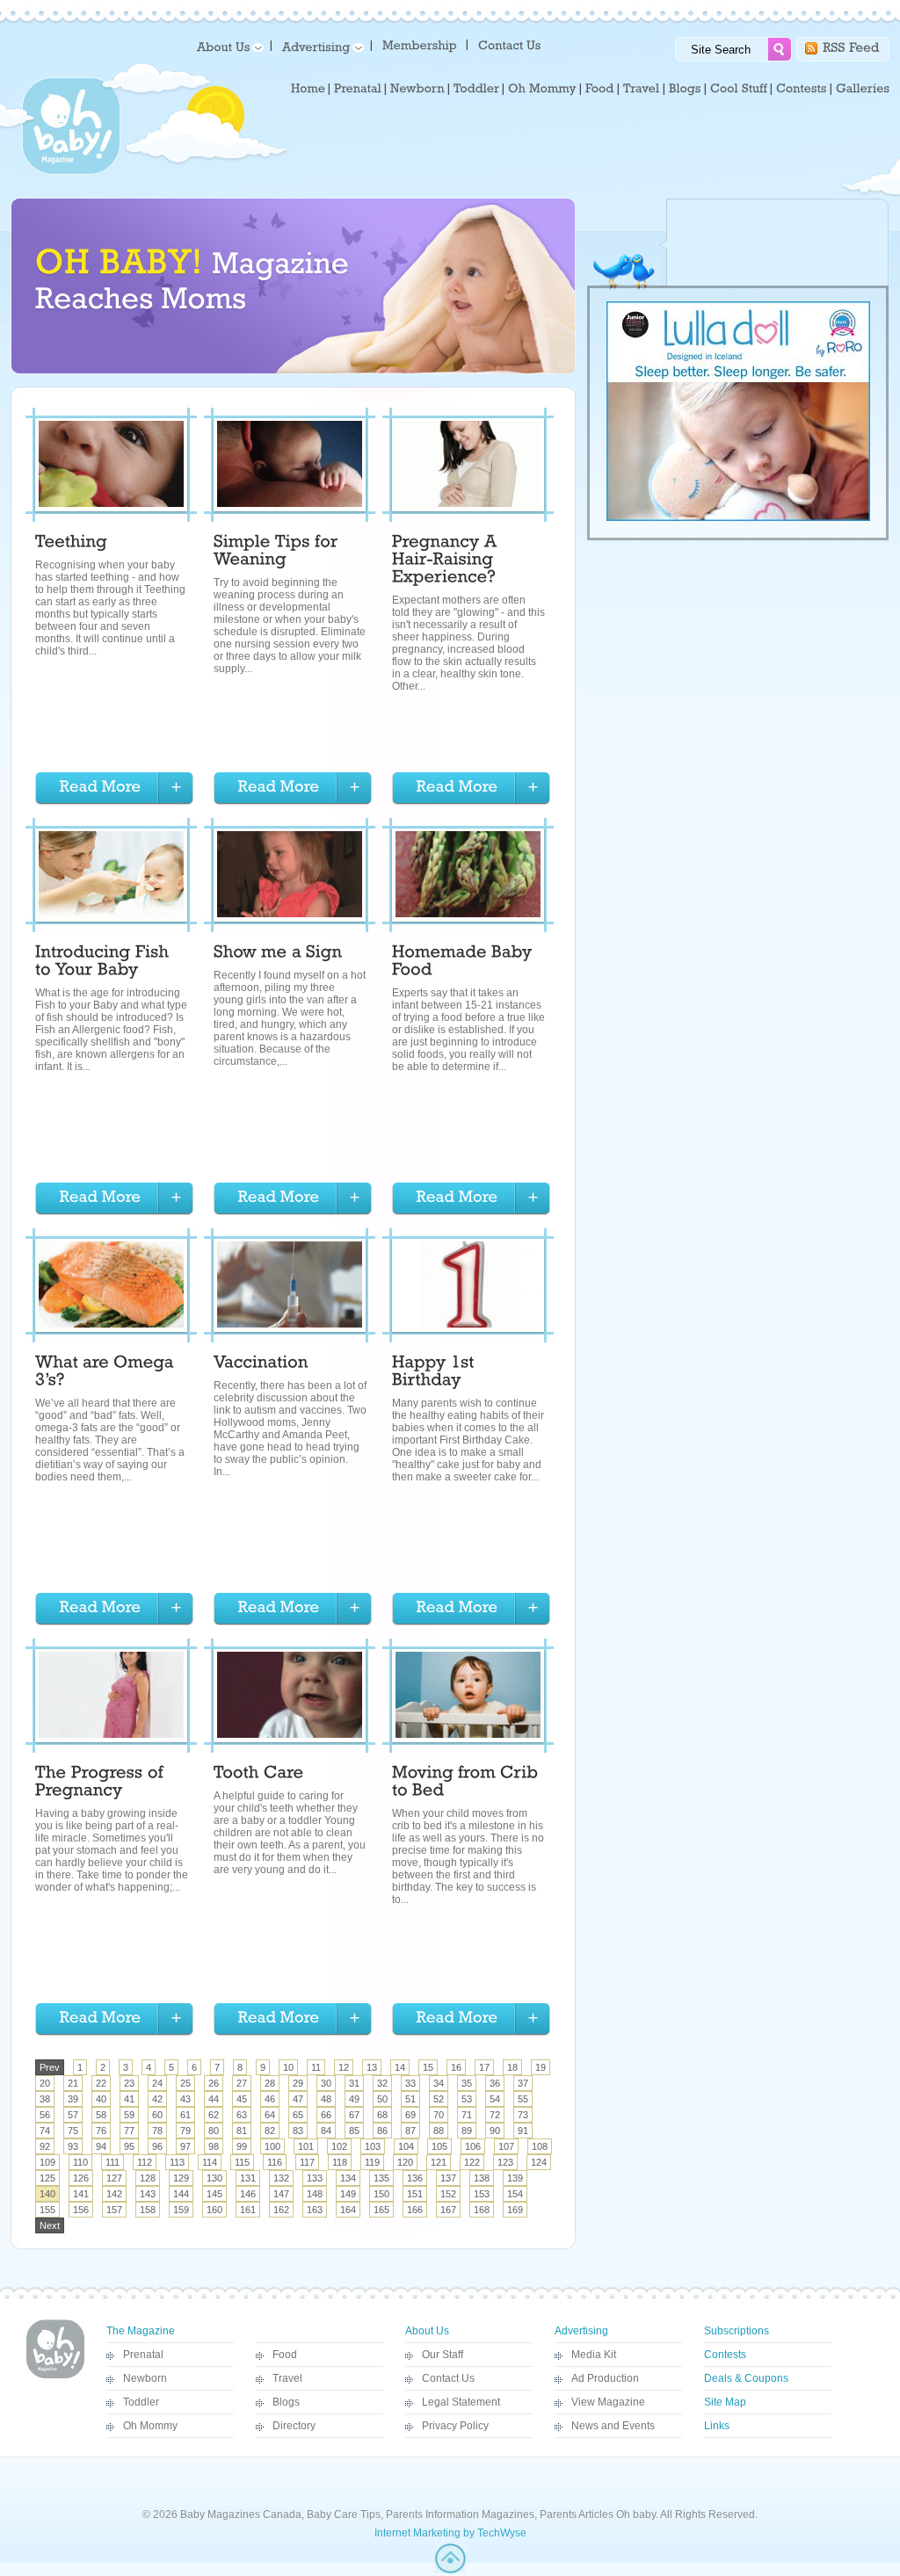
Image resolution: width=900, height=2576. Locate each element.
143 (148, 2194)
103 (373, 2146)
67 (354, 2115)
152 (448, 2194)
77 (129, 2131)
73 (523, 2115)
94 (101, 2146)
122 (472, 2162)
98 (214, 2146)
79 (185, 2131)
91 (523, 2131)
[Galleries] (863, 89)
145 (214, 2194)
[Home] (308, 89)
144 (181, 2194)
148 (315, 2194)
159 (181, 2210)
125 (47, 2178)
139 (515, 2178)
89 (467, 2131)
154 (515, 2194)
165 (381, 2210)
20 (45, 2083)
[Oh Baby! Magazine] (71, 171)
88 (439, 2131)
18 (512, 2067)
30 (326, 2083)
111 (112, 2162)
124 (539, 2162)
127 (114, 2178)
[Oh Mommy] (542, 89)
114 (210, 2162)
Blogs (286, 2402)
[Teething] (71, 544)
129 (181, 2178)
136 (415, 2178)
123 (505, 2162)
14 (400, 2067)
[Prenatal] (358, 89)
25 (185, 2083)
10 (288, 2067)
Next (50, 2225)
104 (406, 2146)
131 (248, 2178)
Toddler (141, 2402)
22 (101, 2083)
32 (382, 2083)
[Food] (600, 89)
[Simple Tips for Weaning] (278, 553)
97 (185, 2146)
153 (482, 2194)
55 (523, 2099)
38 (45, 2099)
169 (515, 2210)
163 (315, 2210)
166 (415, 2210)
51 (410, 2099)
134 (348, 2178)
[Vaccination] (261, 1364)
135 (381, 2178)
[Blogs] (685, 89)
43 (185, 2099)
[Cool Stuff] (739, 89)
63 (242, 2115)
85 (354, 2131)
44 (214, 2099)
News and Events (613, 2426)
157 (114, 2210)
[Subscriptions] (420, 44)
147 (281, 2194)
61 (185, 2115)
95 (129, 2146)
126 (81, 2178)
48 (326, 2099)
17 (484, 2067)
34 (439, 2083)
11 (316, 2067)
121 (439, 2162)
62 (214, 2115)
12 (344, 2067)
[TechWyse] (450, 2570)
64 (270, 2115)
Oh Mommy (150, 2426)
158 (148, 2210)
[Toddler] (476, 89)
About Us (427, 2331)
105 (439, 2146)
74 (45, 2131)
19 (541, 2067)
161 (248, 2210)
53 (467, 2099)
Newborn (145, 2378)
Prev (50, 2067)
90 (495, 2131)
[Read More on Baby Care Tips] (114, 789)
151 (415, 2194)
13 (372, 2067)
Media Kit (594, 2355)
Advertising (581, 2331)
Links (717, 2426)
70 (439, 2115)
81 (242, 2131)
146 (248, 2194)
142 (114, 2194)
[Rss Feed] (851, 46)
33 (410, 2083)
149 (348, 2194)
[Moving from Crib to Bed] (468, 1784)
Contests (725, 2355)
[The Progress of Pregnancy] (102, 1784)
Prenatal (143, 2355)
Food (285, 2355)
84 (326, 2131)
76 (101, 2131)
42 (157, 2099)
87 (410, 2131)
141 (81, 2194)
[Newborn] (417, 89)
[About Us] (227, 46)
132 (281, 2178)
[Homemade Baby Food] (465, 963)
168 (482, 2210)
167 (448, 2210)
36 (495, 2083)
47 (298, 2099)
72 (495, 2115)
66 (326, 2115)
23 (129, 2083)
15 (428, 2067)
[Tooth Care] (259, 1775)
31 (354, 2083)
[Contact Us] (511, 44)
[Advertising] (320, 46)
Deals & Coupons (746, 2378)
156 (81, 2210)
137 (448, 2178)
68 (382, 2115)
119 (372, 2162)
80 (214, 2131)
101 (306, 2146)
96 (157, 2146)
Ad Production (605, 2378)
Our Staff (443, 2355)
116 (275, 2162)
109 (47, 2162)
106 (473, 2146)
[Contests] (802, 89)
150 (381, 2194)
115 (242, 2162)
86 (382, 2131)
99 (242, 2146)
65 (298, 2115)
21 (73, 2083)
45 (242, 2099)
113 (177, 2162)
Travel (287, 2378)
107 (506, 2146)
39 (73, 2099)
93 (73, 2146)
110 (80, 2162)
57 (73, 2115)
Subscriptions (737, 2331)
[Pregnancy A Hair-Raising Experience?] (447, 561)
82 (270, 2131)
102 (339, 2146)
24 (157, 2083)
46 (270, 2099)
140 (47, 2194)
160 (214, 2210)
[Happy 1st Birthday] (435, 1373)
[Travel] (642, 89)
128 (148, 2178)
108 (540, 2146)
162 (281, 2210)
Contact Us (448, 2378)
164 (348, 2210)
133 (315, 2178)
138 (482, 2178)
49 (354, 2099)
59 (129, 2115)
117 (307, 2162)
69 (410, 2115)
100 (272, 2146)
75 (73, 2131)
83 (298, 2131)
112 (145, 2162)
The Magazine (141, 2331)
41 (129, 2099)
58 (101, 2115)
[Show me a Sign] (278, 954)
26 (214, 2083)
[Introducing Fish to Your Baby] (104, 963)
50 (382, 2099)
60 (157, 2115)
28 (270, 2083)
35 (467, 2083)
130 (214, 2178)
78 (157, 2131)
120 (405, 2162)
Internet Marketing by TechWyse (450, 2533)
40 (101, 2099)
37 (523, 2083)
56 (45, 2115)
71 (467, 2115)
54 (495, 2099)
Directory (294, 2426)
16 (456, 2067)
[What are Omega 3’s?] (107, 1373)
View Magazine (608, 2402)
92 (45, 2146)
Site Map (725, 2402)
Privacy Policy (455, 2426)
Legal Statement (461, 2402)
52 (439, 2099)
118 (340, 2162)
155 (47, 2210)
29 (298, 2083)
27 (242, 2083)
